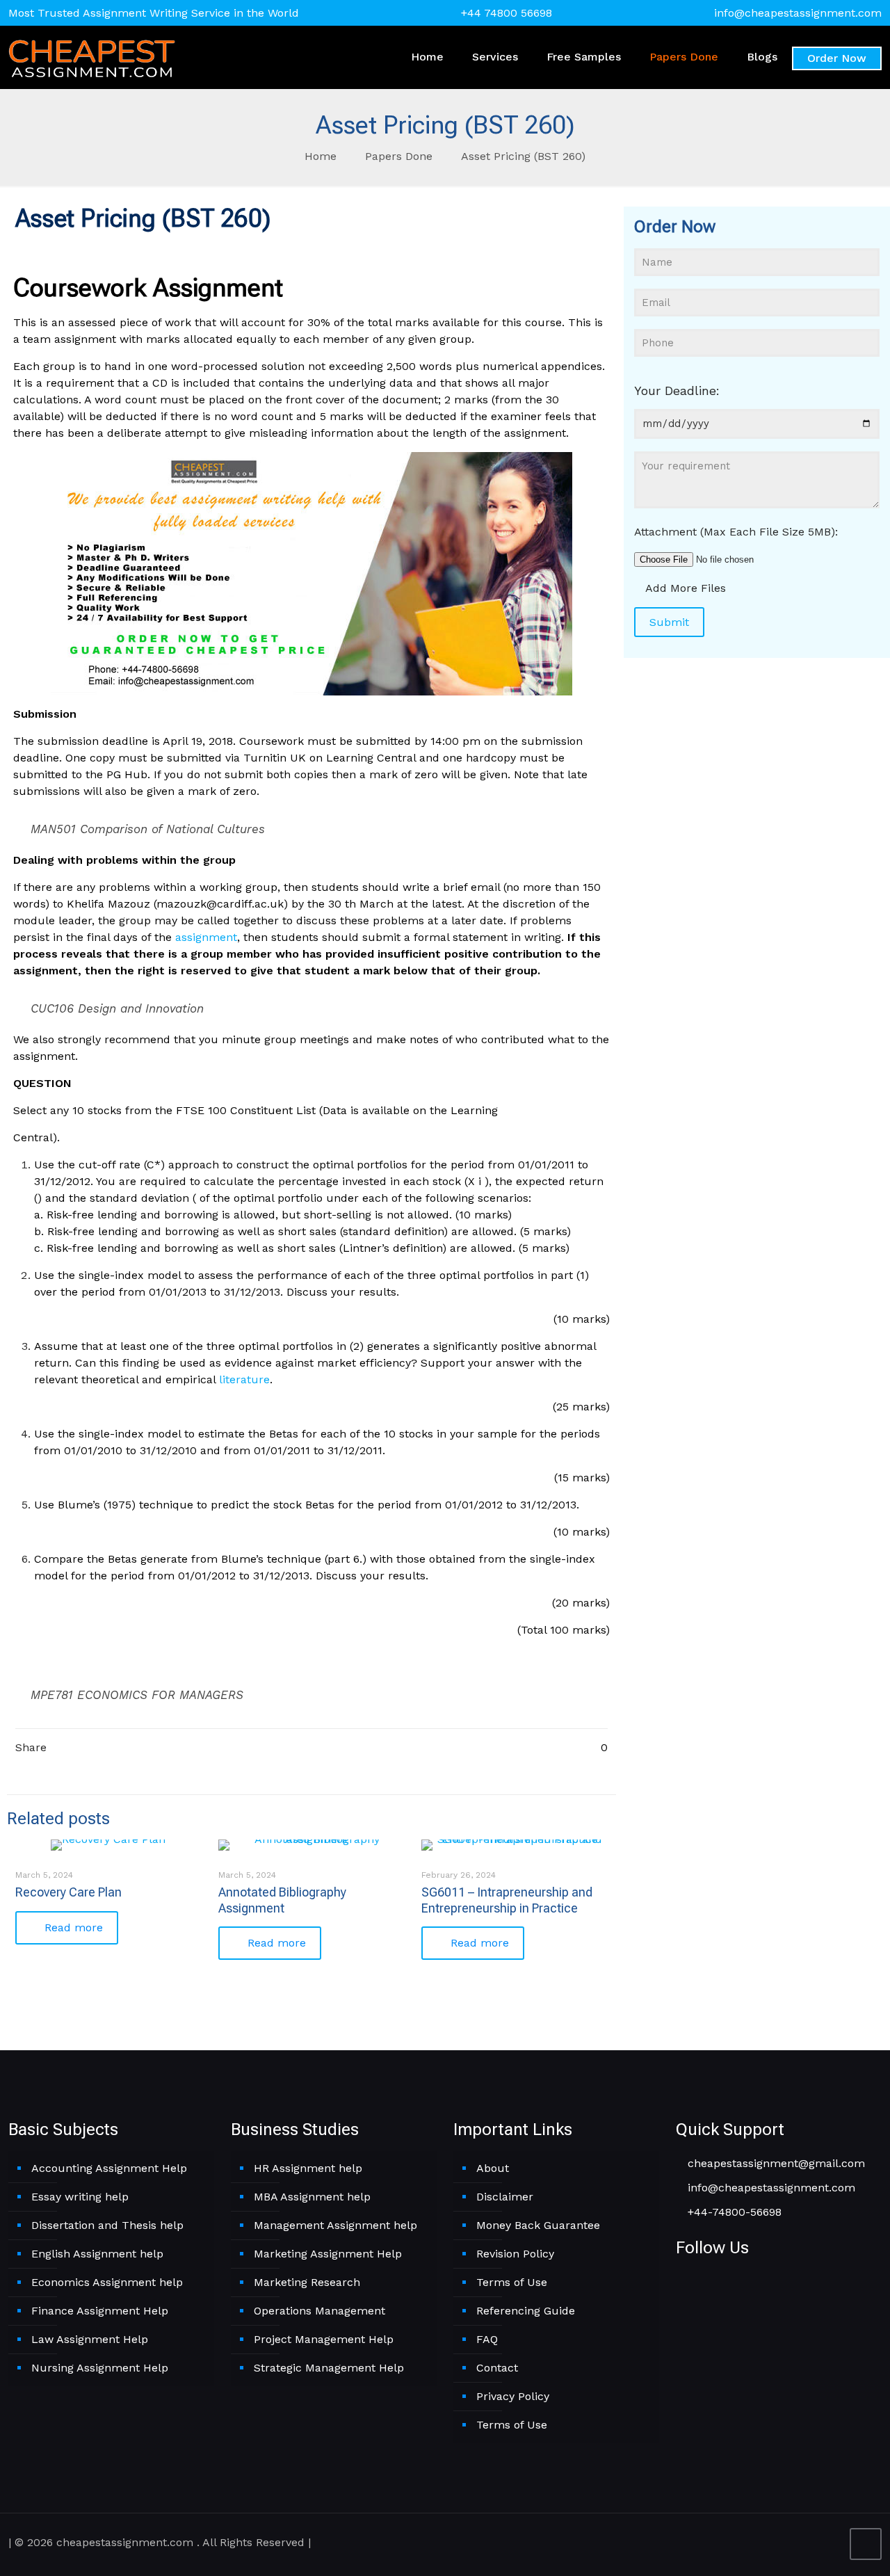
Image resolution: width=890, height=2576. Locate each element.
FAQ (487, 2339)
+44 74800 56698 (507, 13)
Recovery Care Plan (68, 1892)
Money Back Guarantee (538, 2225)
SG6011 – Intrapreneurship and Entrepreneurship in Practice (507, 1900)
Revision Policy (515, 2254)
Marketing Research (307, 2282)
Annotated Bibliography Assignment (282, 1900)
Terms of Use (512, 2282)
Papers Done (399, 156)
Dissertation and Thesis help (107, 2225)
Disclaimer (505, 2197)
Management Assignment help (335, 2225)
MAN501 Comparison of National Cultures (148, 829)
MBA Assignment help (312, 2197)
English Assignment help (97, 2254)
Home (321, 156)
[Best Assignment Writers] (92, 57)
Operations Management (319, 2311)
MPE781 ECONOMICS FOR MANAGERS (137, 1695)
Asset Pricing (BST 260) (523, 156)
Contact (497, 2368)
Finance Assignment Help (100, 2311)
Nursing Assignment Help (100, 2368)
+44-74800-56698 (733, 2212)
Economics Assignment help (107, 2282)
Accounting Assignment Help (109, 2168)
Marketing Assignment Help (328, 2254)
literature (244, 1379)
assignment (206, 937)
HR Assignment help (308, 2168)
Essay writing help (80, 2197)
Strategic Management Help (329, 2368)
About (493, 2168)
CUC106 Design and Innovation (117, 1008)
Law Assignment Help (90, 2339)
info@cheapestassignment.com (798, 13)
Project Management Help (324, 2339)
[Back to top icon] (866, 2544)
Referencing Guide (526, 2311)
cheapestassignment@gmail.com (775, 2163)
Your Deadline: (677, 391)
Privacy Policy (513, 2396)
